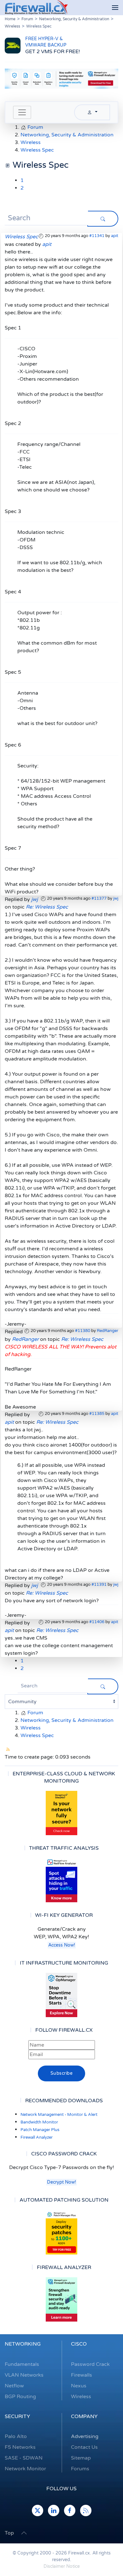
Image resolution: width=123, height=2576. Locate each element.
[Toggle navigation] (22, 112)
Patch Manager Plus (40, 2130)
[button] (115, 8)
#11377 (99, 898)
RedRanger (108, 1331)
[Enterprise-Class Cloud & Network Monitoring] (61, 1813)
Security (17, 2417)
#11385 (97, 1414)
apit (115, 236)
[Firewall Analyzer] (61, 2299)
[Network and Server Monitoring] (61, 1995)
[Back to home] (36, 8)
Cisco (79, 2344)
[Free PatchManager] (61, 2232)
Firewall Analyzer (37, 2137)
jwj (116, 898)
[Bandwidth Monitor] (61, 1880)
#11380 (83, 1331)
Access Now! (62, 1945)
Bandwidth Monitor (39, 2122)
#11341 (97, 236)
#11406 (97, 1622)
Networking (23, 2344)
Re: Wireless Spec (47, 907)
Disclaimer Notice (62, 2566)
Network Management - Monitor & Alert (59, 2115)
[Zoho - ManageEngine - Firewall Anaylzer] (61, 78)
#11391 (99, 1585)
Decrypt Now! (61, 2182)
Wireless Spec (21, 237)
